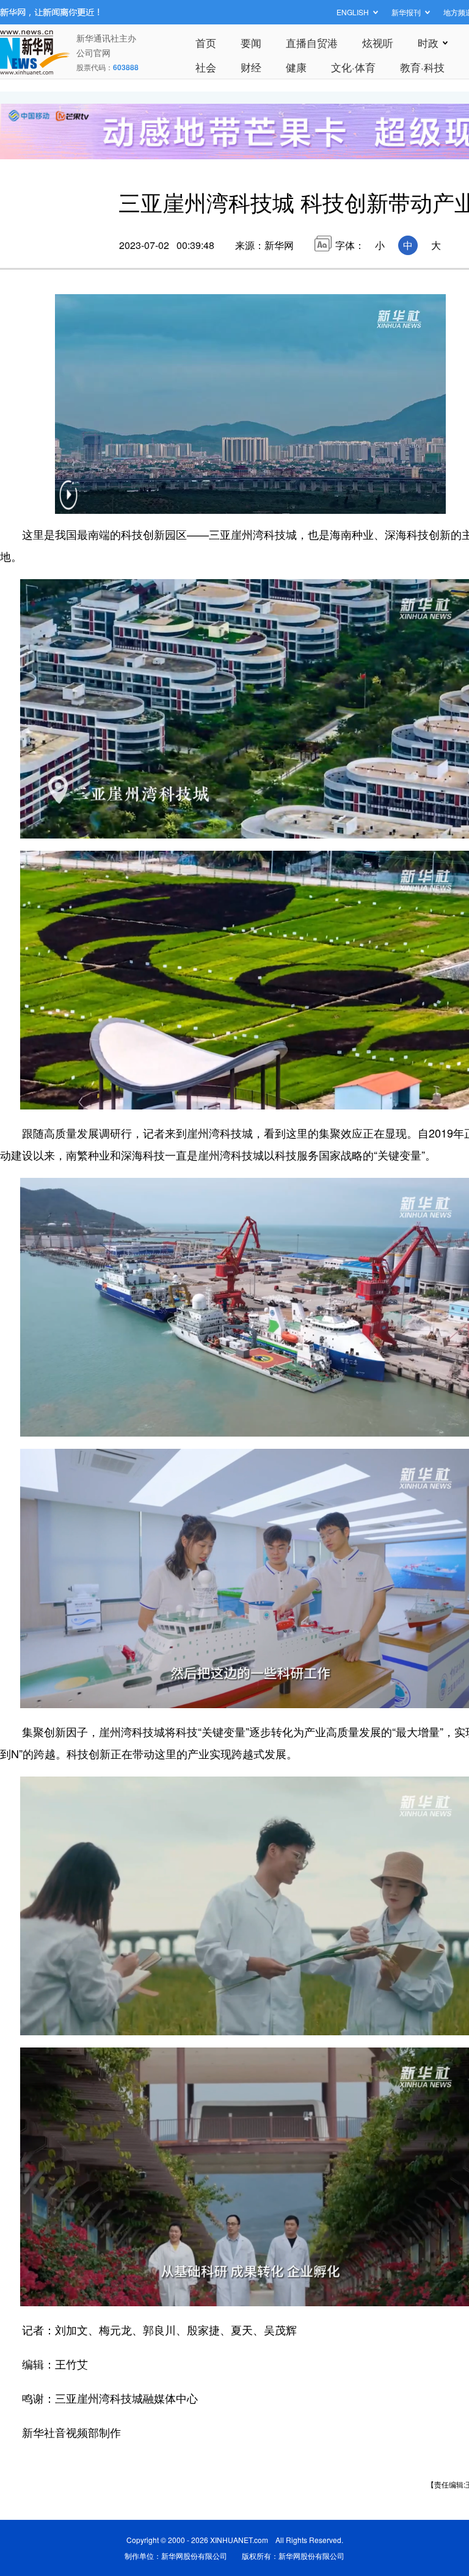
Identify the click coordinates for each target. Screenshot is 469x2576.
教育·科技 (422, 67)
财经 (251, 67)
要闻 (251, 42)
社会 (206, 67)
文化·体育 (353, 67)
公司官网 (93, 52)
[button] (68, 503)
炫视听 (378, 42)
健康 (296, 67)
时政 (428, 42)
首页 (206, 42)
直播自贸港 (312, 42)
